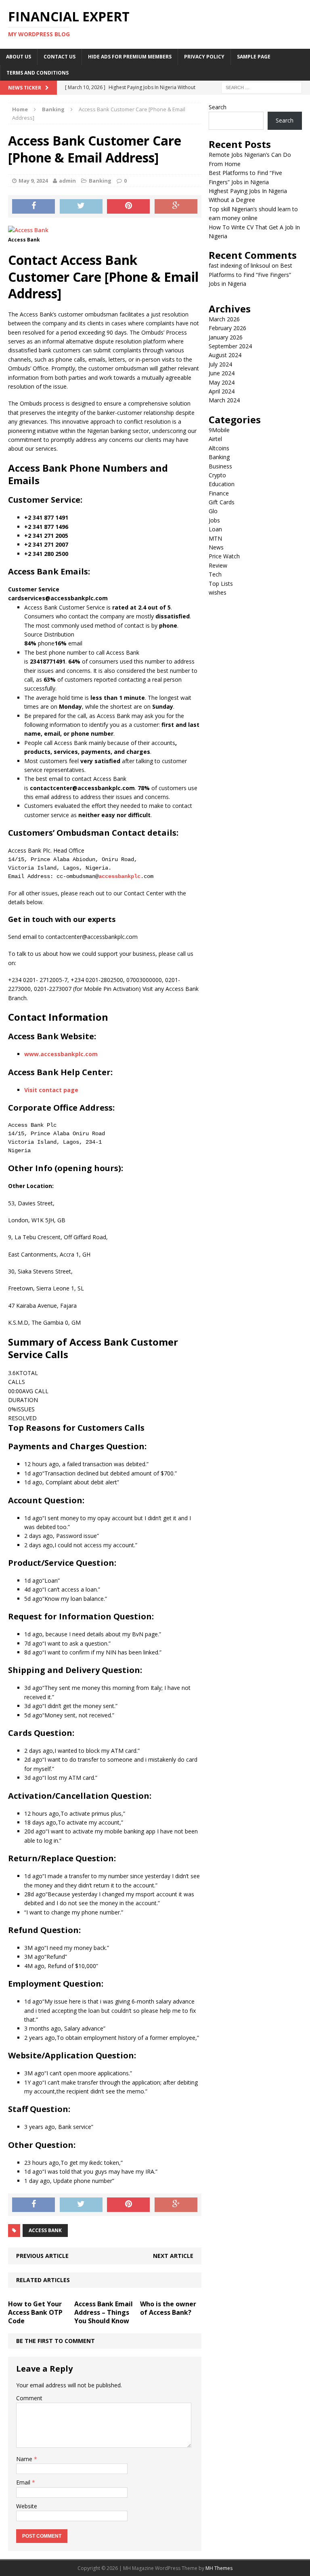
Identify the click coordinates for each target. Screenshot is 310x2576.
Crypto (217, 475)
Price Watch (224, 556)
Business (220, 466)
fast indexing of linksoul (239, 265)
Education (222, 484)
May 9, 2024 (33, 181)
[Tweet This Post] (81, 206)
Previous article (42, 2256)
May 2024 (222, 382)
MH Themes (219, 2568)
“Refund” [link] (56, 1957)
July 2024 (220, 364)
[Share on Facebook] (34, 206)
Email (24, 2482)
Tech (215, 574)
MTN (215, 538)
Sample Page (254, 57)
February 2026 (227, 328)
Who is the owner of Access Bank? (168, 2308)
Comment (29, 2398)
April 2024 (222, 391)
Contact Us (60, 57)
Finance (219, 493)
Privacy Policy (204, 57)
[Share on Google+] (176, 206)
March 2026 (224, 319)
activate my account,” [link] (94, 1822)
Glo (213, 511)
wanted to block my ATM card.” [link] (98, 1751)
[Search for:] (262, 87)
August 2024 (225, 355)
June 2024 (222, 373)
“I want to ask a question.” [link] (76, 1643)
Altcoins (219, 448)
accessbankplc (119, 876)
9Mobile (219, 430)
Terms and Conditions (38, 73)
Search (218, 107)
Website (27, 2506)
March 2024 (224, 400)
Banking (100, 181)
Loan (215, 529)
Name (25, 2459)
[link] (34, 589)
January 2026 (226, 337)
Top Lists (221, 584)
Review (218, 565)
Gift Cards (222, 502)
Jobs (214, 520)
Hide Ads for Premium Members (130, 57)
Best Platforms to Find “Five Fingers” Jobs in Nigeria (250, 275)
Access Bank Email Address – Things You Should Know (104, 2312)
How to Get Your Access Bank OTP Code (35, 2312)
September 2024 (230, 346)
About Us (19, 57)
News (216, 547)
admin (67, 181)
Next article (173, 2256)
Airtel (215, 439)
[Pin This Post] (128, 206)
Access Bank (45, 2230)
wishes (218, 592)
